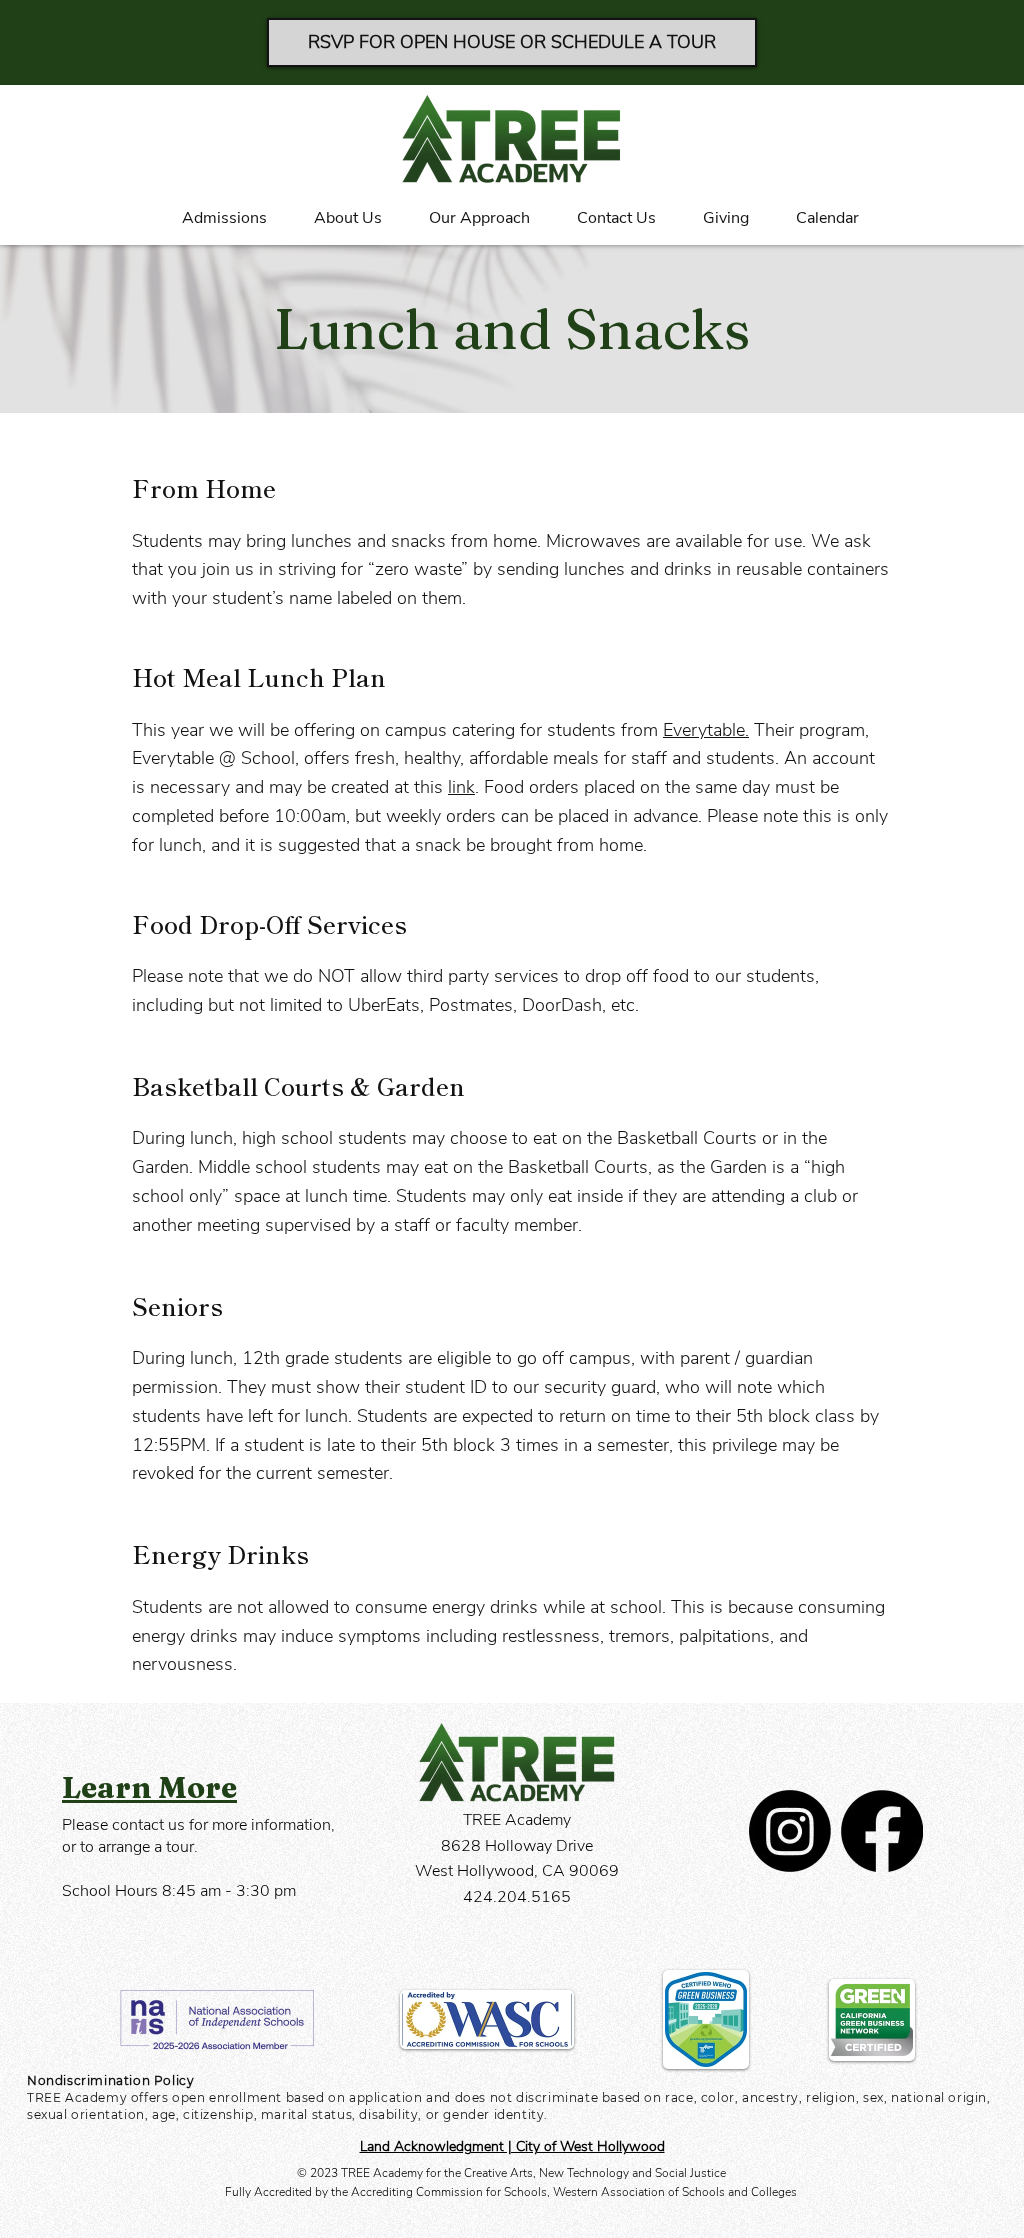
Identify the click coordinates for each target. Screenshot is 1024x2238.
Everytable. (706, 730)
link (461, 787)
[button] (216, 218)
